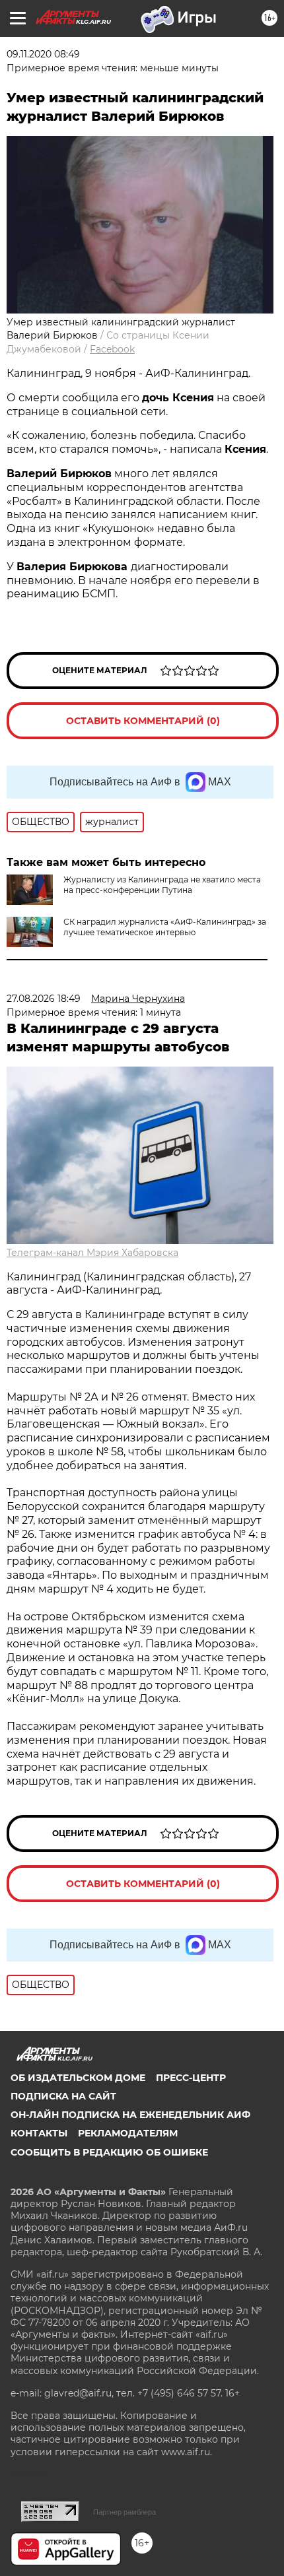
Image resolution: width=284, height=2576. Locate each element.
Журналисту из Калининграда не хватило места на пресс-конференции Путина (162, 885)
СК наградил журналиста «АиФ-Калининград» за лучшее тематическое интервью (165, 927)
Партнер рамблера (124, 2512)
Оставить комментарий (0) (143, 721)
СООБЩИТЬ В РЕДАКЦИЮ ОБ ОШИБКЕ (109, 2152)
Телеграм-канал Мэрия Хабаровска (92, 1253)
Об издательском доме (78, 2078)
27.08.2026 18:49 (44, 999)
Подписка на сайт (63, 2096)
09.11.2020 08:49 (43, 54)
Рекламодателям (128, 2133)
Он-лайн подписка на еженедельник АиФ (130, 2115)
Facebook (112, 349)
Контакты (39, 2133)
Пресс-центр (191, 2078)
